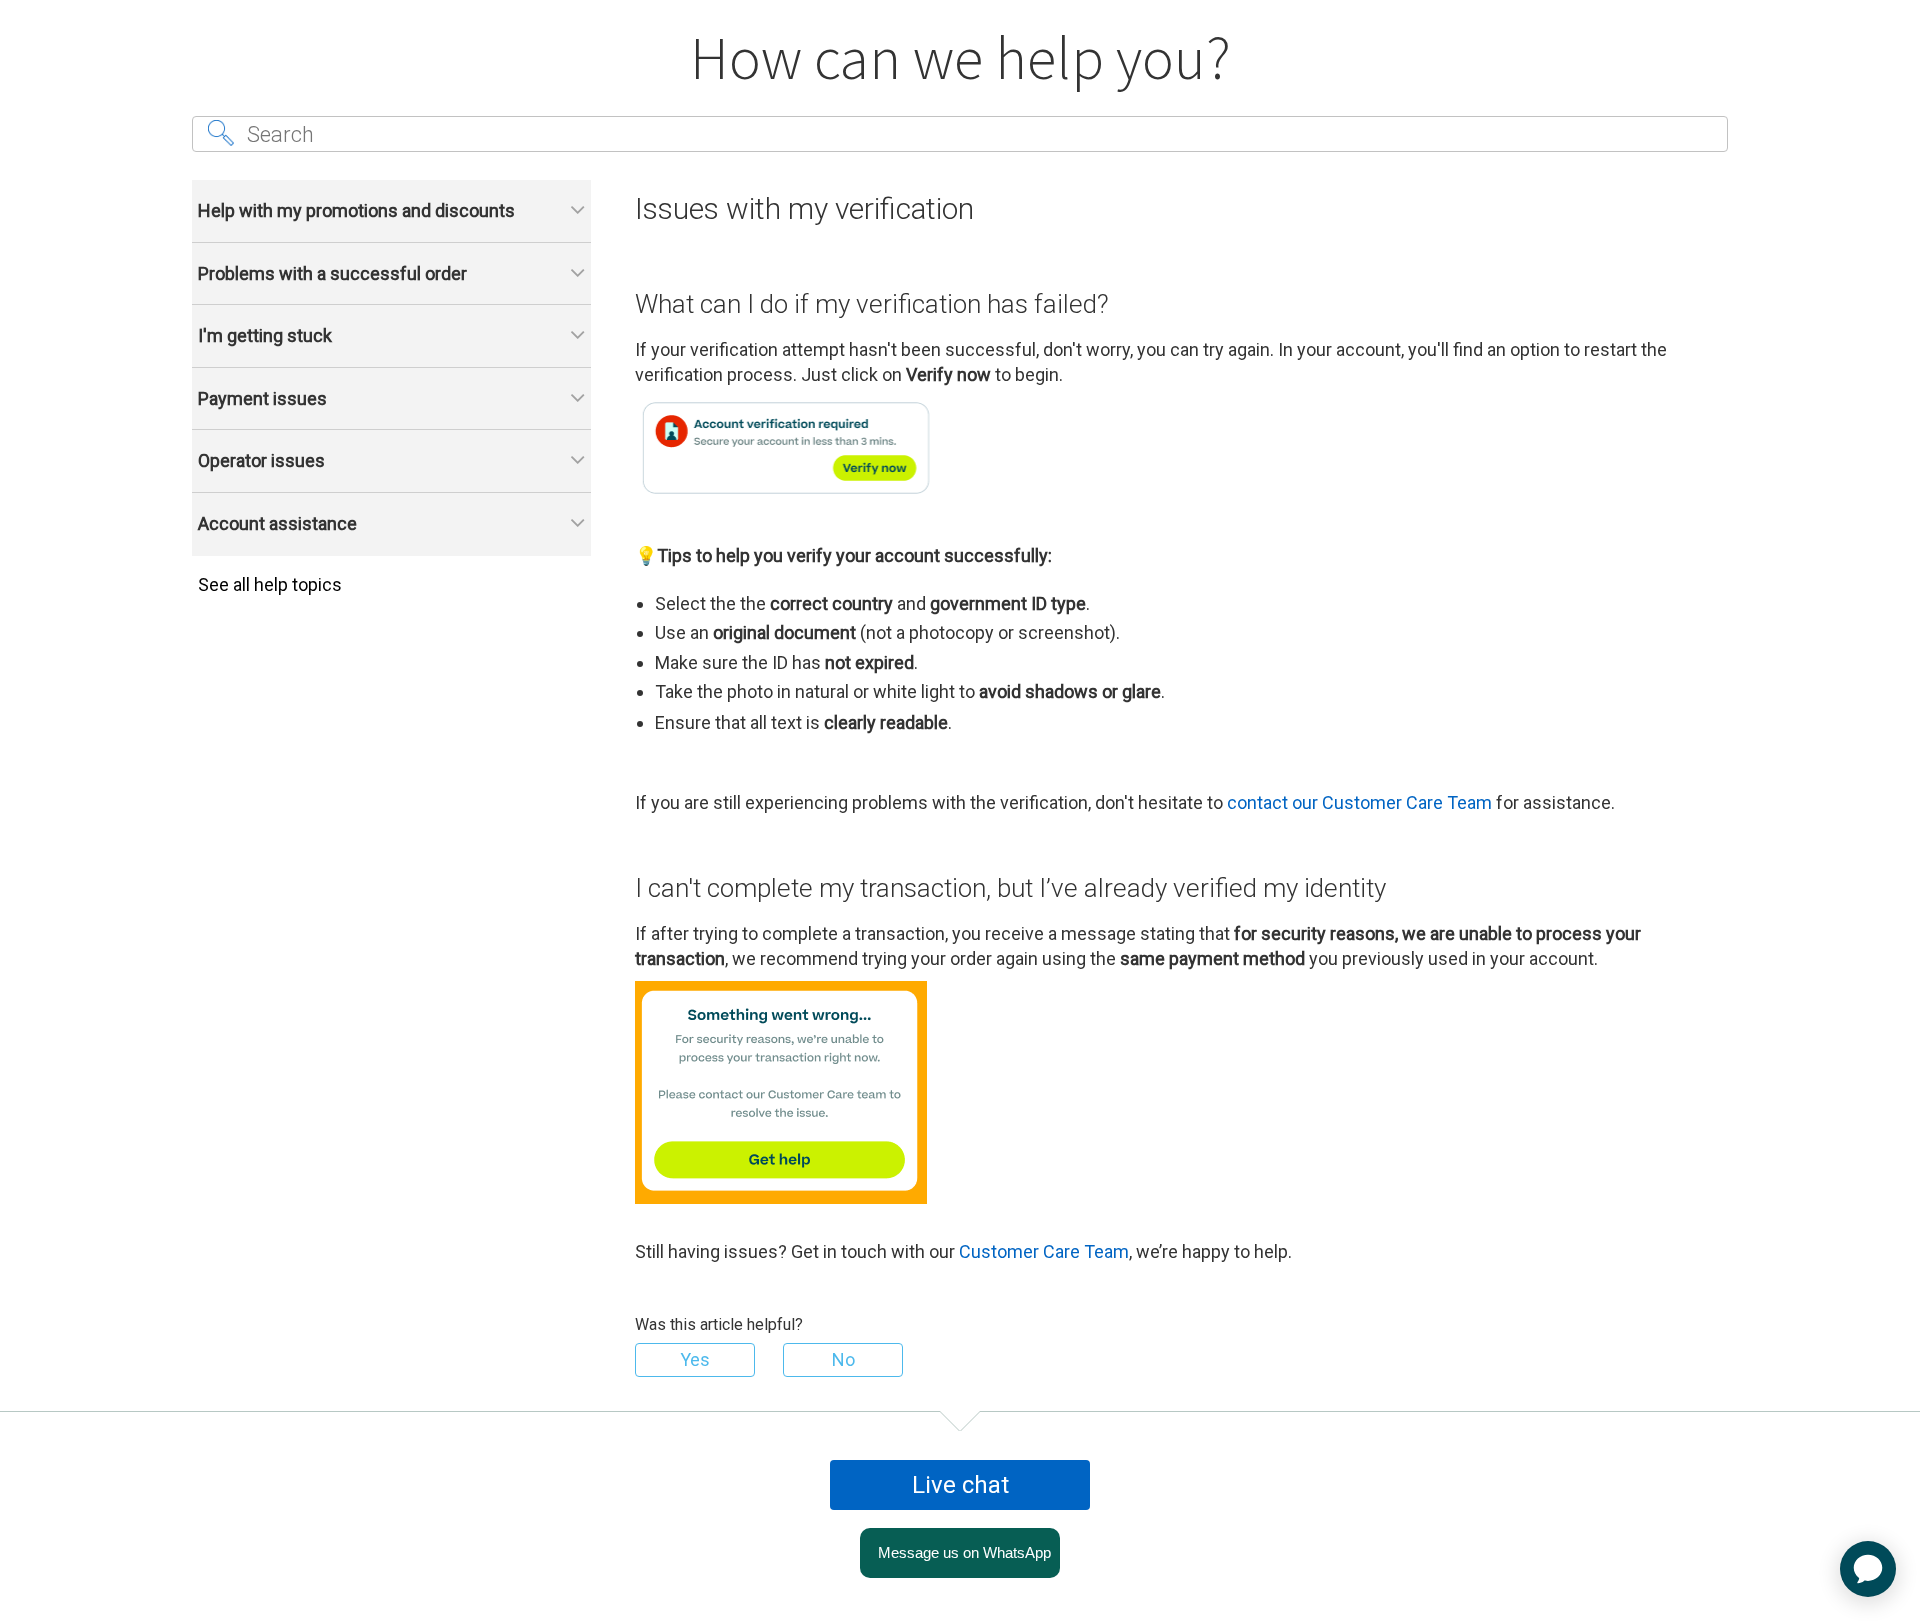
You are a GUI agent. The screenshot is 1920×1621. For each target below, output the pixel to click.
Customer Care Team (1044, 1251)
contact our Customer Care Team (1359, 802)
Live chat (960, 1485)
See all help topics (270, 584)
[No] (843, 1360)
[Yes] (695, 1360)
